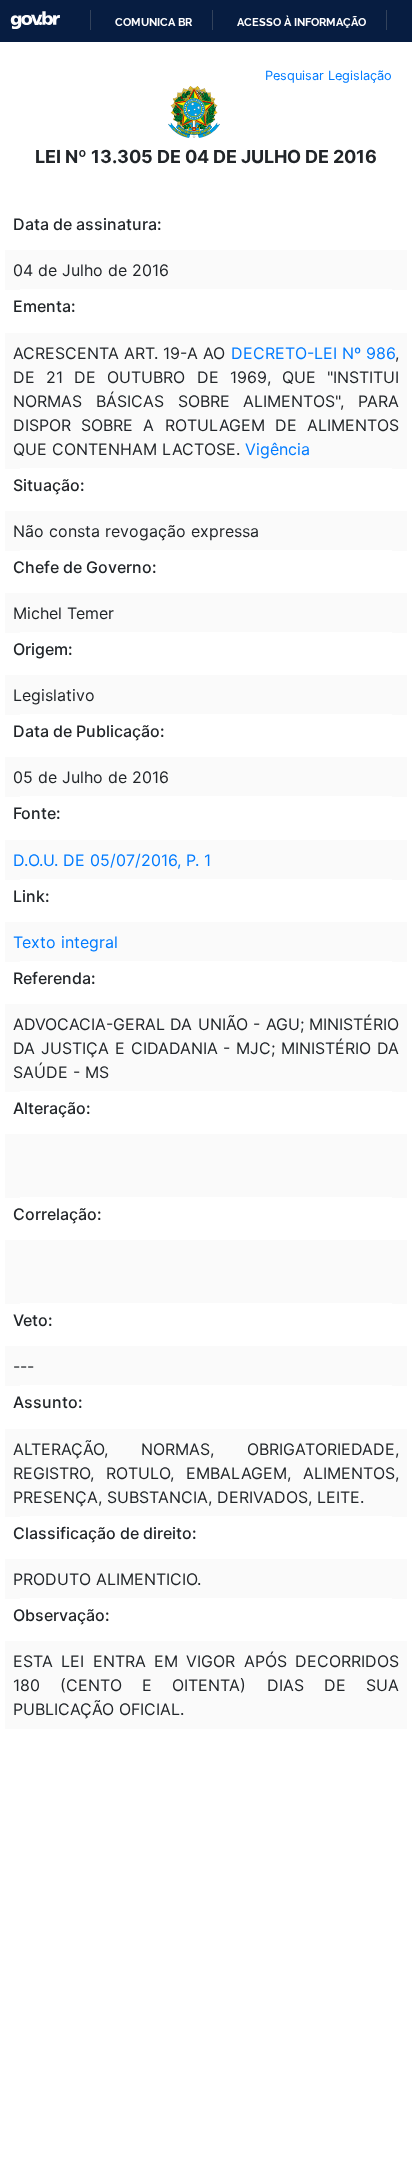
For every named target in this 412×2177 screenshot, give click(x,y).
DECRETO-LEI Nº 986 (311, 353)
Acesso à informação (301, 22)
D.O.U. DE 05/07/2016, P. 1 (112, 860)
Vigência (277, 449)
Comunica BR (153, 22)
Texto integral (65, 942)
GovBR (35, 20)
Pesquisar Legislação (328, 75)
